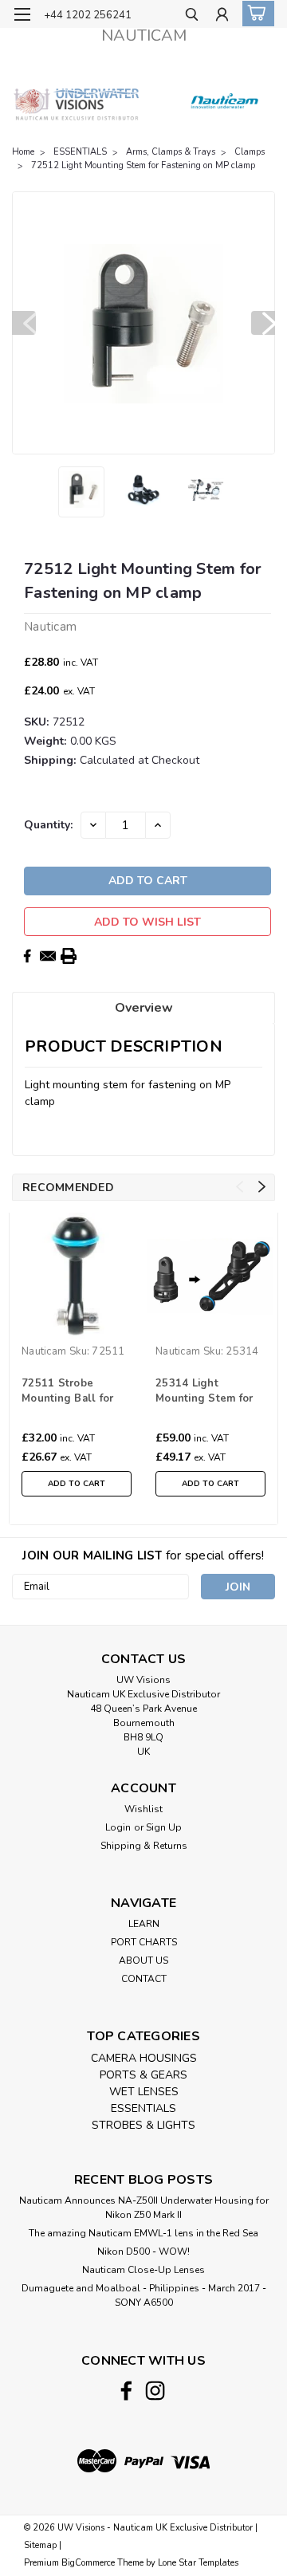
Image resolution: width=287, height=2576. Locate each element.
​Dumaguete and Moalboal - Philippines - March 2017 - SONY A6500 (144, 2295)
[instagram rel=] (155, 2391)
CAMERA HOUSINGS (144, 2058)
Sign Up (164, 1827)
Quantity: (48, 825)
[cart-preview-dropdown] (255, 14)
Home (23, 152)
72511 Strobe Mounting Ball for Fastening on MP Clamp (67, 1392)
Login (118, 1827)
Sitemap (40, 2545)
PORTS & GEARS (143, 2075)
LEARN (144, 1924)
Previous (24, 323)
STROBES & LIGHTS (143, 2125)
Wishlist (143, 1809)
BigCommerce (88, 2563)
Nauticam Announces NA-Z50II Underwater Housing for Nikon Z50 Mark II (144, 2208)
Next (263, 323)
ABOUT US (143, 1961)
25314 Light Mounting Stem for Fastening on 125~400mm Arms (204, 1392)
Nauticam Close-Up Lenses (143, 2270)
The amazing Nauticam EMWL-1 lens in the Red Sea (143, 2233)
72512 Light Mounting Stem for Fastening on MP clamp (143, 165)
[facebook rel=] (126, 2391)
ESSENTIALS (80, 152)
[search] (192, 16)
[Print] (69, 956)
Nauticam (44, 1351)
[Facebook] (27, 956)
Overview (144, 1008)
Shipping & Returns (144, 1846)
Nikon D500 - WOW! (143, 2252)
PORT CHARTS (144, 1942)
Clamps (250, 152)
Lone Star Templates (198, 2563)
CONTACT (144, 1979)
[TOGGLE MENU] (22, 14)
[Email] (48, 956)
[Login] (222, 16)
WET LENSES (144, 2092)
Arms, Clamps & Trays (171, 152)
